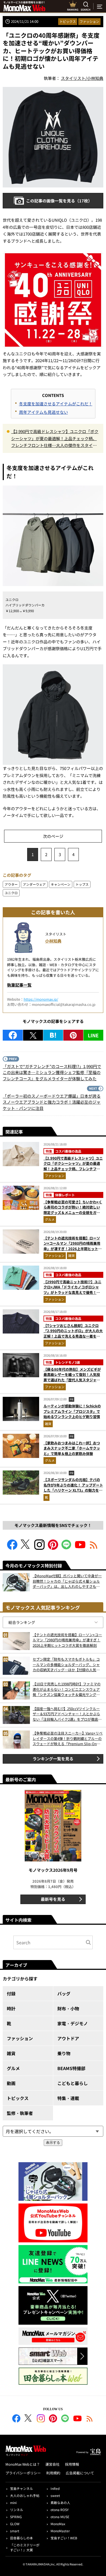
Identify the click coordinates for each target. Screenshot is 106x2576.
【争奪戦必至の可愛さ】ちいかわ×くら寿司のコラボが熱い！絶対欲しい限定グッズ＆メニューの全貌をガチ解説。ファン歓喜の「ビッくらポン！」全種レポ (73, 1212)
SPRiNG (16, 2517)
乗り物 (64, 2053)
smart (15, 2531)
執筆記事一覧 (19, 985)
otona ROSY (60, 2510)
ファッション (89, 21)
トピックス (68, 21)
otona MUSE (60, 2517)
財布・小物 (68, 2008)
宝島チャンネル (21, 2488)
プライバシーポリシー (23, 2473)
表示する (53, 2143)
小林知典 (53, 941)
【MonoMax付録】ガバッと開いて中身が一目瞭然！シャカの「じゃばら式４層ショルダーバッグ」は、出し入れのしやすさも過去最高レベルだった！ (67, 1581)
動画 (11, 2083)
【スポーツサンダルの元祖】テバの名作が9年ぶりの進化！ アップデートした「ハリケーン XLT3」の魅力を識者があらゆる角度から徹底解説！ (73, 1488)
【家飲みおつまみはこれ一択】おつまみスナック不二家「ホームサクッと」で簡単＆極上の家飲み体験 (72, 1448)
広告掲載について (80, 2473)
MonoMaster (60, 2531)
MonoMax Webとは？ (23, 2464)
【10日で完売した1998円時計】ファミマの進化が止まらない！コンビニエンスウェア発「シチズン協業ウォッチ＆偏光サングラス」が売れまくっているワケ (67, 1689)
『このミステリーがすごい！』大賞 (25, 2547)
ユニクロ (11, 893)
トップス (82, 884)
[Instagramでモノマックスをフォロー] (39, 1548)
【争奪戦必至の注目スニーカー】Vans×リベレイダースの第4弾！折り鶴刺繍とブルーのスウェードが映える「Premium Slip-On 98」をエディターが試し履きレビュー (68, 1738)
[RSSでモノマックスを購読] (90, 2419)
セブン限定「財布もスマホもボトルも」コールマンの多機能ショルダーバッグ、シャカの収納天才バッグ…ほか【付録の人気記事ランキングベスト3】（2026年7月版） (66, 1665)
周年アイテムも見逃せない (43, 412)
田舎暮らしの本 (21, 2538)
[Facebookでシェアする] (13, 1035)
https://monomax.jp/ (41, 999)
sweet (55, 2495)
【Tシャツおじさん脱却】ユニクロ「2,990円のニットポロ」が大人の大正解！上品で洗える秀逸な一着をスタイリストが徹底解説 (73, 1334)
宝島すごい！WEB (64, 2538)
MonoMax (58, 2524)
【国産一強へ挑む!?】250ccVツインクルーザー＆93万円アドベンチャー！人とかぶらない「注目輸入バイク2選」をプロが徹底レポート (67, 1714)
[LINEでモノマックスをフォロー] (67, 1548)
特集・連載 (68, 2098)
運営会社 (52, 2464)
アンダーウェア (34, 884)
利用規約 (53, 2473)
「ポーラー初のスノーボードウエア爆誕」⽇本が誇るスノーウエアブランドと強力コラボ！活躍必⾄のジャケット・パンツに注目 (52, 1102)
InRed (55, 2488)
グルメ (50, 1219)
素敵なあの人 (60, 2503)
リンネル (17, 2510)
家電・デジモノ (73, 2023)
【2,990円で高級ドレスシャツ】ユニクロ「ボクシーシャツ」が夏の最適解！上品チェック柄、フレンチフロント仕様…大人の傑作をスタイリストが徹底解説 (55, 439)
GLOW (15, 2524)
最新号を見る (53, 1899)
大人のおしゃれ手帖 (25, 2495)
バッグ (64, 1993)
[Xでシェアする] (33, 1035)
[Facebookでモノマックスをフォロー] (12, 1548)
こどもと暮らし (73, 2083)
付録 (11, 1993)
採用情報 (72, 2464)
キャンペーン (61, 884)
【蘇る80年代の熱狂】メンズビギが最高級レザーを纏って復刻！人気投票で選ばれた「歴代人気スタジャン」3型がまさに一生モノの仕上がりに (73, 1380)
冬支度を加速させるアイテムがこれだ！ (56, 404)
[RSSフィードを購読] (94, 1548)
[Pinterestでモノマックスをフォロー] (53, 1548)
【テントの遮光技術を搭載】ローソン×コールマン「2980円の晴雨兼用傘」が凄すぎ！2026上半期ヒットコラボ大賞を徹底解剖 (73, 1246)
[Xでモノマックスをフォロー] (26, 1548)
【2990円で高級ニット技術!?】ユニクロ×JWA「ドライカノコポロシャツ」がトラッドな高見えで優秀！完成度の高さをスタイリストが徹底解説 (72, 1292)
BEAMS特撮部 (71, 2068)
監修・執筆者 (20, 2113)
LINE (93, 1035)
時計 (11, 2008)
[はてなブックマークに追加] (53, 1035)
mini (13, 2503)
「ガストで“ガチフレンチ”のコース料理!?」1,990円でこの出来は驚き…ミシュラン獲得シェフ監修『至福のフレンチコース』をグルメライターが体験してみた (52, 1072)
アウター (11, 884)
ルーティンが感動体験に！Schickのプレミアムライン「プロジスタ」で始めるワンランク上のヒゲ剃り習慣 (72, 1411)
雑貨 (71, 1255)
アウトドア (68, 2038)
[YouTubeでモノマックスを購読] (80, 1548)
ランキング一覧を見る (53, 1759)
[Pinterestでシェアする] (73, 1035)
